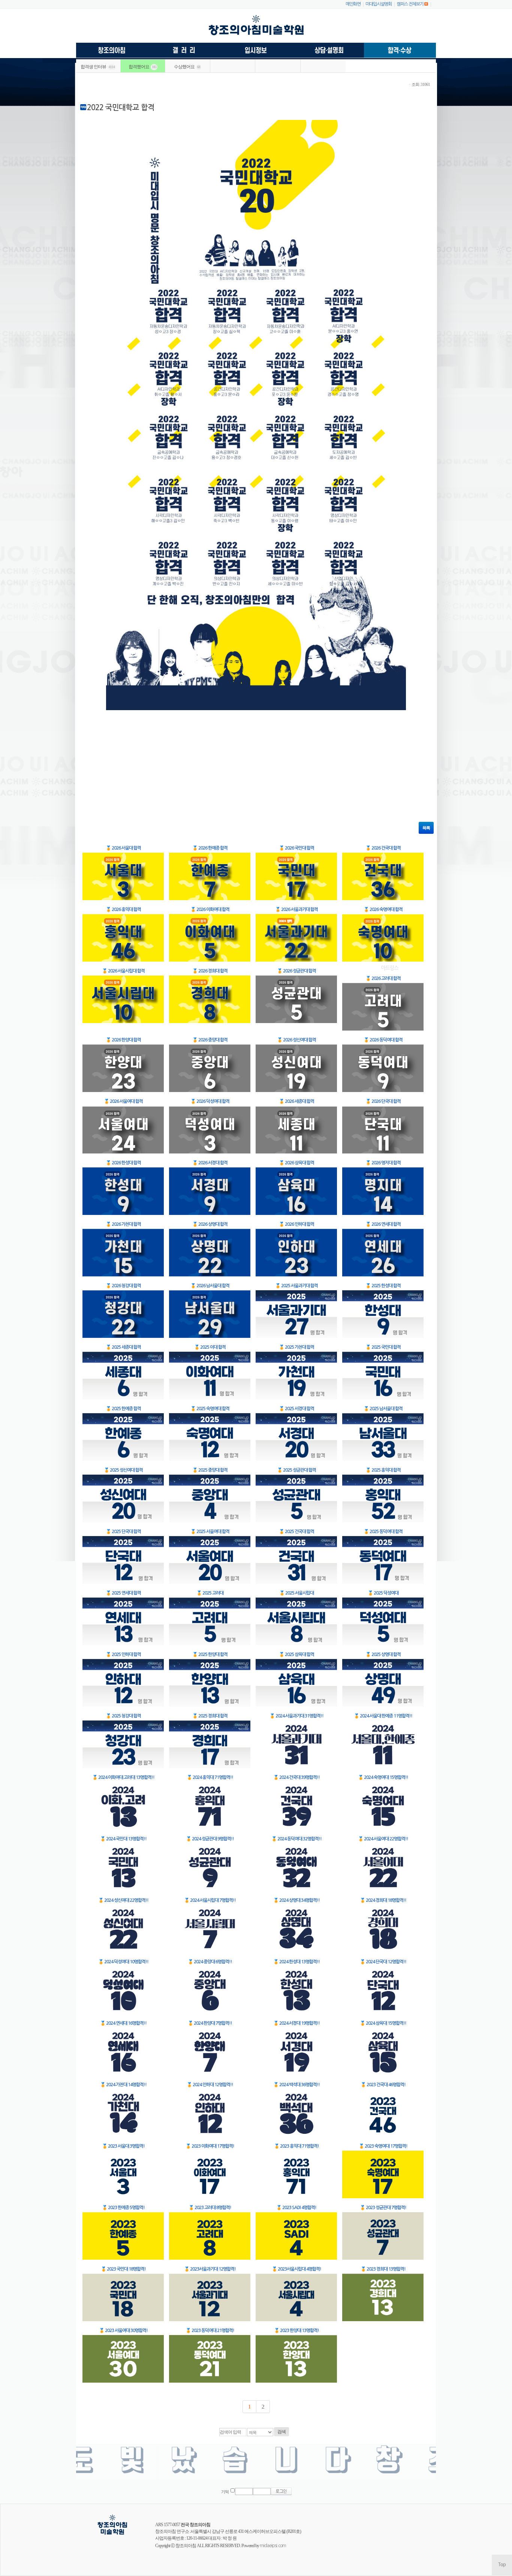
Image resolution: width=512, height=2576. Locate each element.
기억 (225, 2492)
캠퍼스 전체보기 (410, 4)
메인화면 (353, 4)
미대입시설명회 (379, 4)
